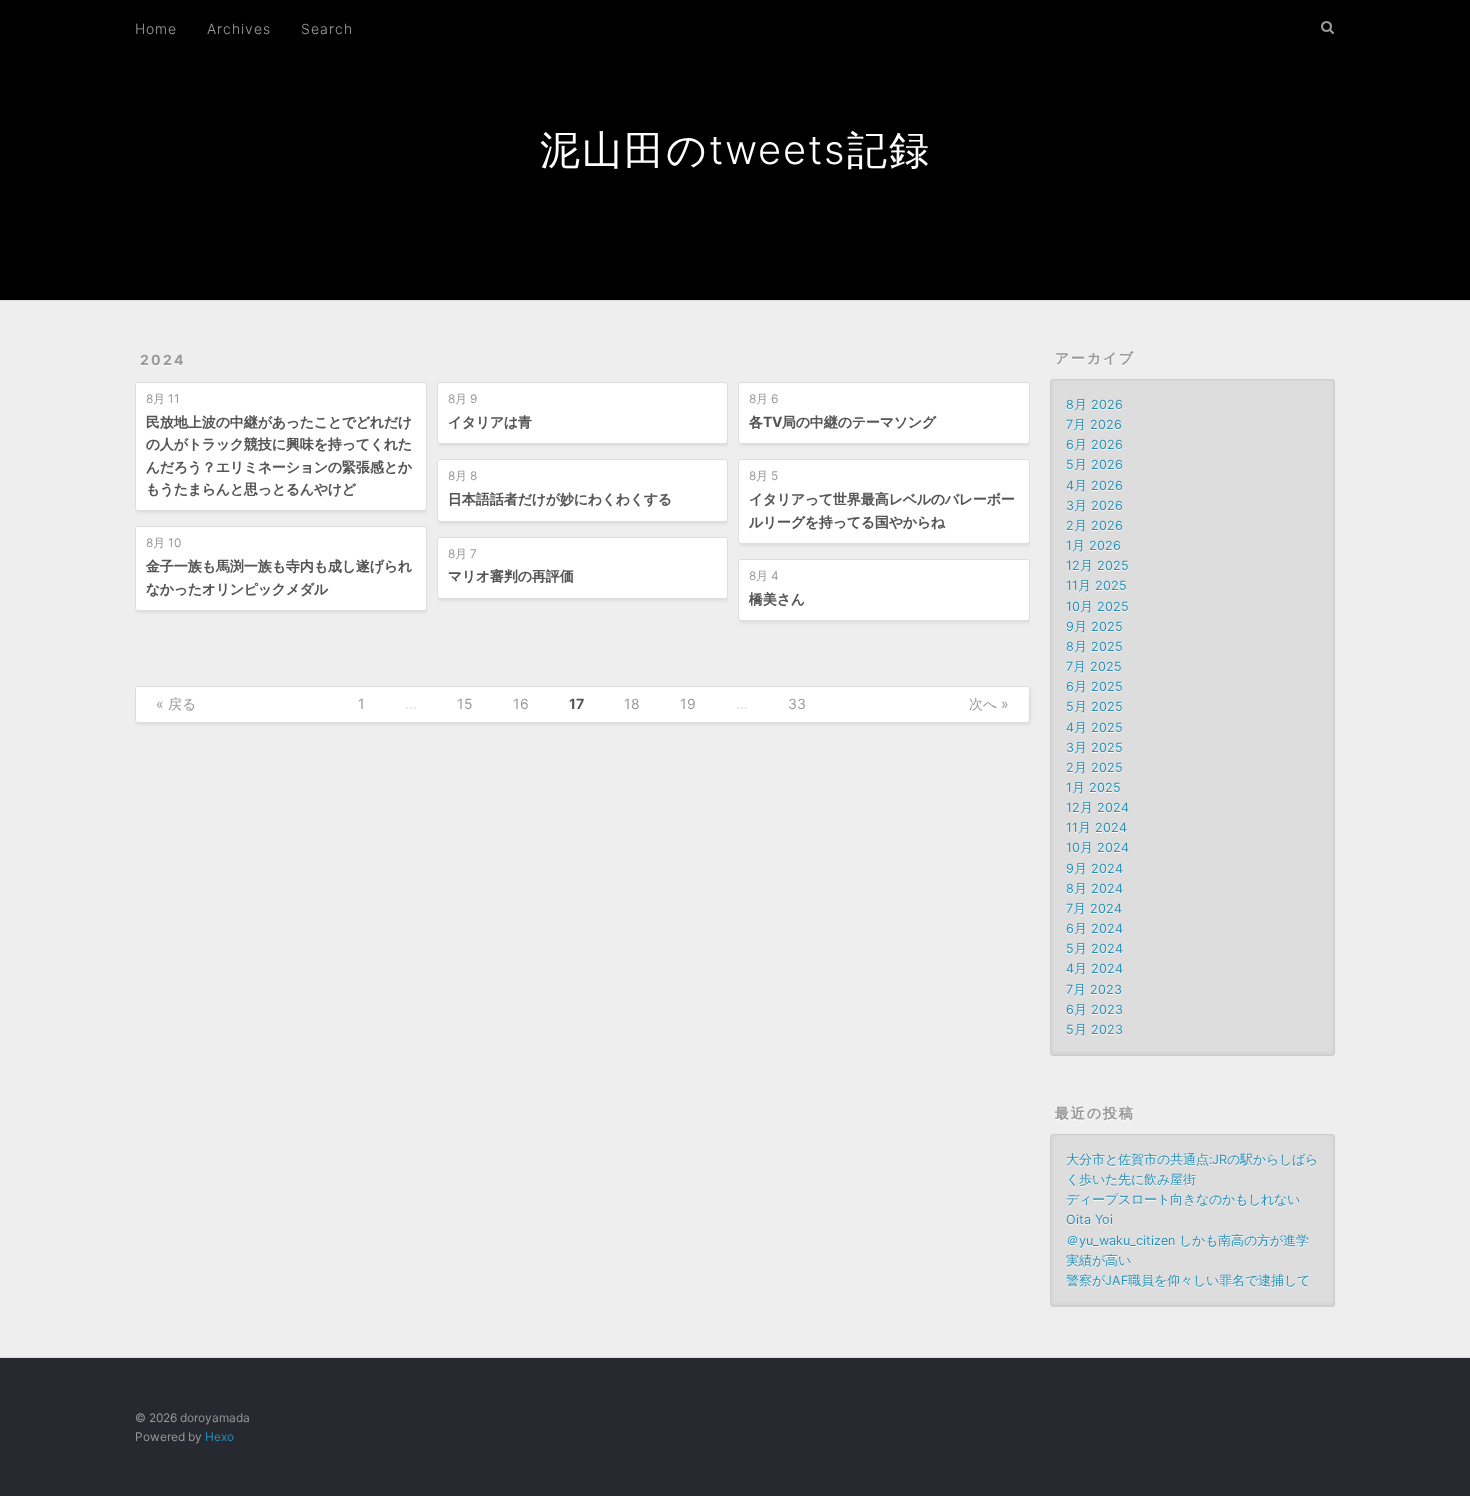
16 (521, 703)
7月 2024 (1094, 908)
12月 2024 (1097, 807)
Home (156, 28)
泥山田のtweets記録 (735, 149)
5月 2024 (1094, 948)
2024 (162, 359)
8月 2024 (1094, 888)
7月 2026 (1094, 424)
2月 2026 (1094, 525)
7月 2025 (1094, 666)
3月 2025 (1094, 747)
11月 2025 (1096, 585)
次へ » (989, 703)
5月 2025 (1094, 706)
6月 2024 (1094, 928)
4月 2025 (1094, 727)
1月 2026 (1093, 545)
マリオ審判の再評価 (511, 575)
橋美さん (777, 598)
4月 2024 (1094, 968)
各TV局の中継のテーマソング (842, 421)
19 (688, 703)
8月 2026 (1094, 404)
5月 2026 (1094, 464)
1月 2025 (1093, 787)
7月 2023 (1094, 989)
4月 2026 (1094, 485)
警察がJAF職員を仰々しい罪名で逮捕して (1188, 1280)
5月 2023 (1094, 1029)
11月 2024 (1096, 827)
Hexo (219, 1436)
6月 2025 (1094, 686)
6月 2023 (1094, 1009)
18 (632, 703)
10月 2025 (1097, 606)
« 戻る (176, 703)
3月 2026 (1094, 505)
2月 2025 (1094, 767)
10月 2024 (1097, 847)
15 (465, 703)
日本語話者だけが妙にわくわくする (560, 498)
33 (797, 703)
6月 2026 (1094, 444)
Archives (239, 28)
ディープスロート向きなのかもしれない (1183, 1199)
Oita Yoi (1089, 1219)
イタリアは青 (490, 421)
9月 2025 (1094, 626)
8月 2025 (1094, 646)
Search (327, 28)
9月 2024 (1094, 868)
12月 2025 (1097, 565)
